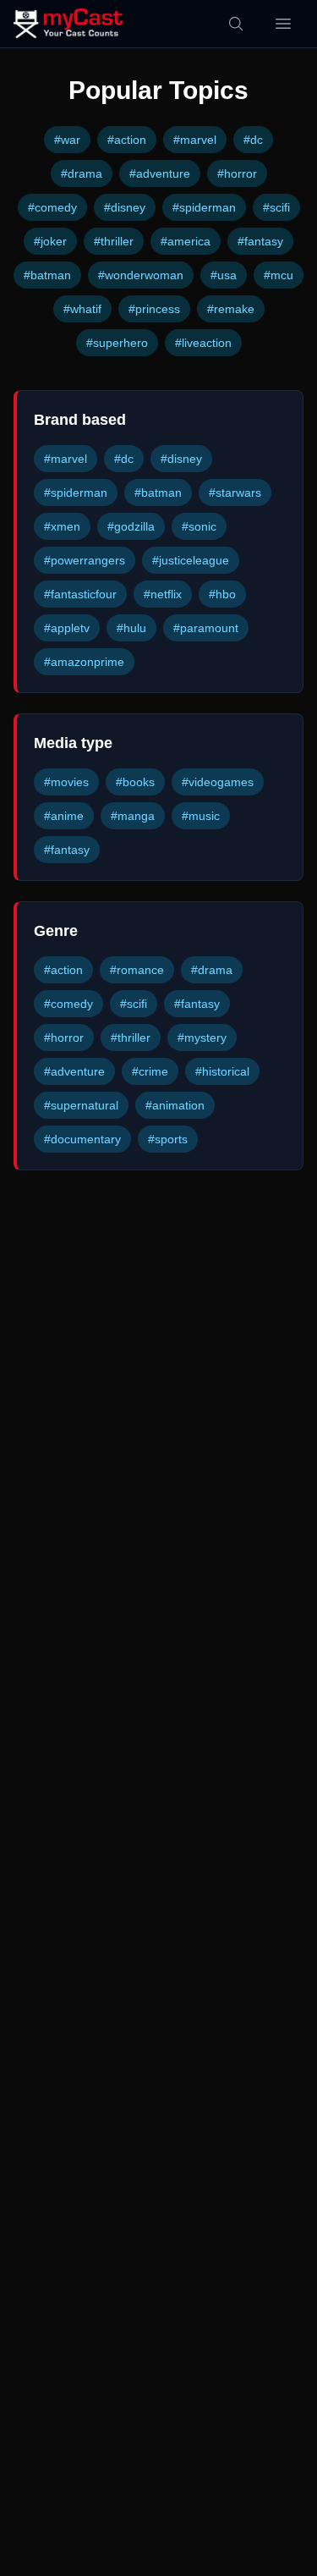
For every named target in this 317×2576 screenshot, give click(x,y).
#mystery (202, 1038)
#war (67, 140)
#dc (253, 140)
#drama (82, 173)
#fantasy (260, 241)
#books (135, 782)
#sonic (199, 526)
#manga (133, 816)
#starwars (235, 493)
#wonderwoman (141, 275)
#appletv (67, 628)
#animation (175, 1105)
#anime (64, 816)
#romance (137, 970)
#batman (47, 275)
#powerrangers (85, 560)
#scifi (276, 207)
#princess (154, 309)
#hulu (131, 628)
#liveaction (203, 343)
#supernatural (81, 1105)
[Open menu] (283, 24)
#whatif (82, 309)
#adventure (160, 173)
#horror (237, 173)
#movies (66, 782)
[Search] (236, 24)
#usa (224, 275)
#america (186, 241)
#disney (125, 207)
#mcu (279, 275)
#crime (150, 1071)
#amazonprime (84, 662)
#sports (168, 1139)
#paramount (206, 628)
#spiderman (204, 207)
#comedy (52, 207)
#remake (231, 309)
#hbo (222, 594)
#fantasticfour (80, 594)
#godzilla (131, 526)
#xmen (62, 526)
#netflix (163, 594)
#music (201, 816)
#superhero (117, 343)
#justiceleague (191, 560)
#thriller (114, 241)
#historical (222, 1071)
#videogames (218, 782)
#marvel (195, 140)
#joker (50, 241)
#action (127, 140)
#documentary (82, 1139)
